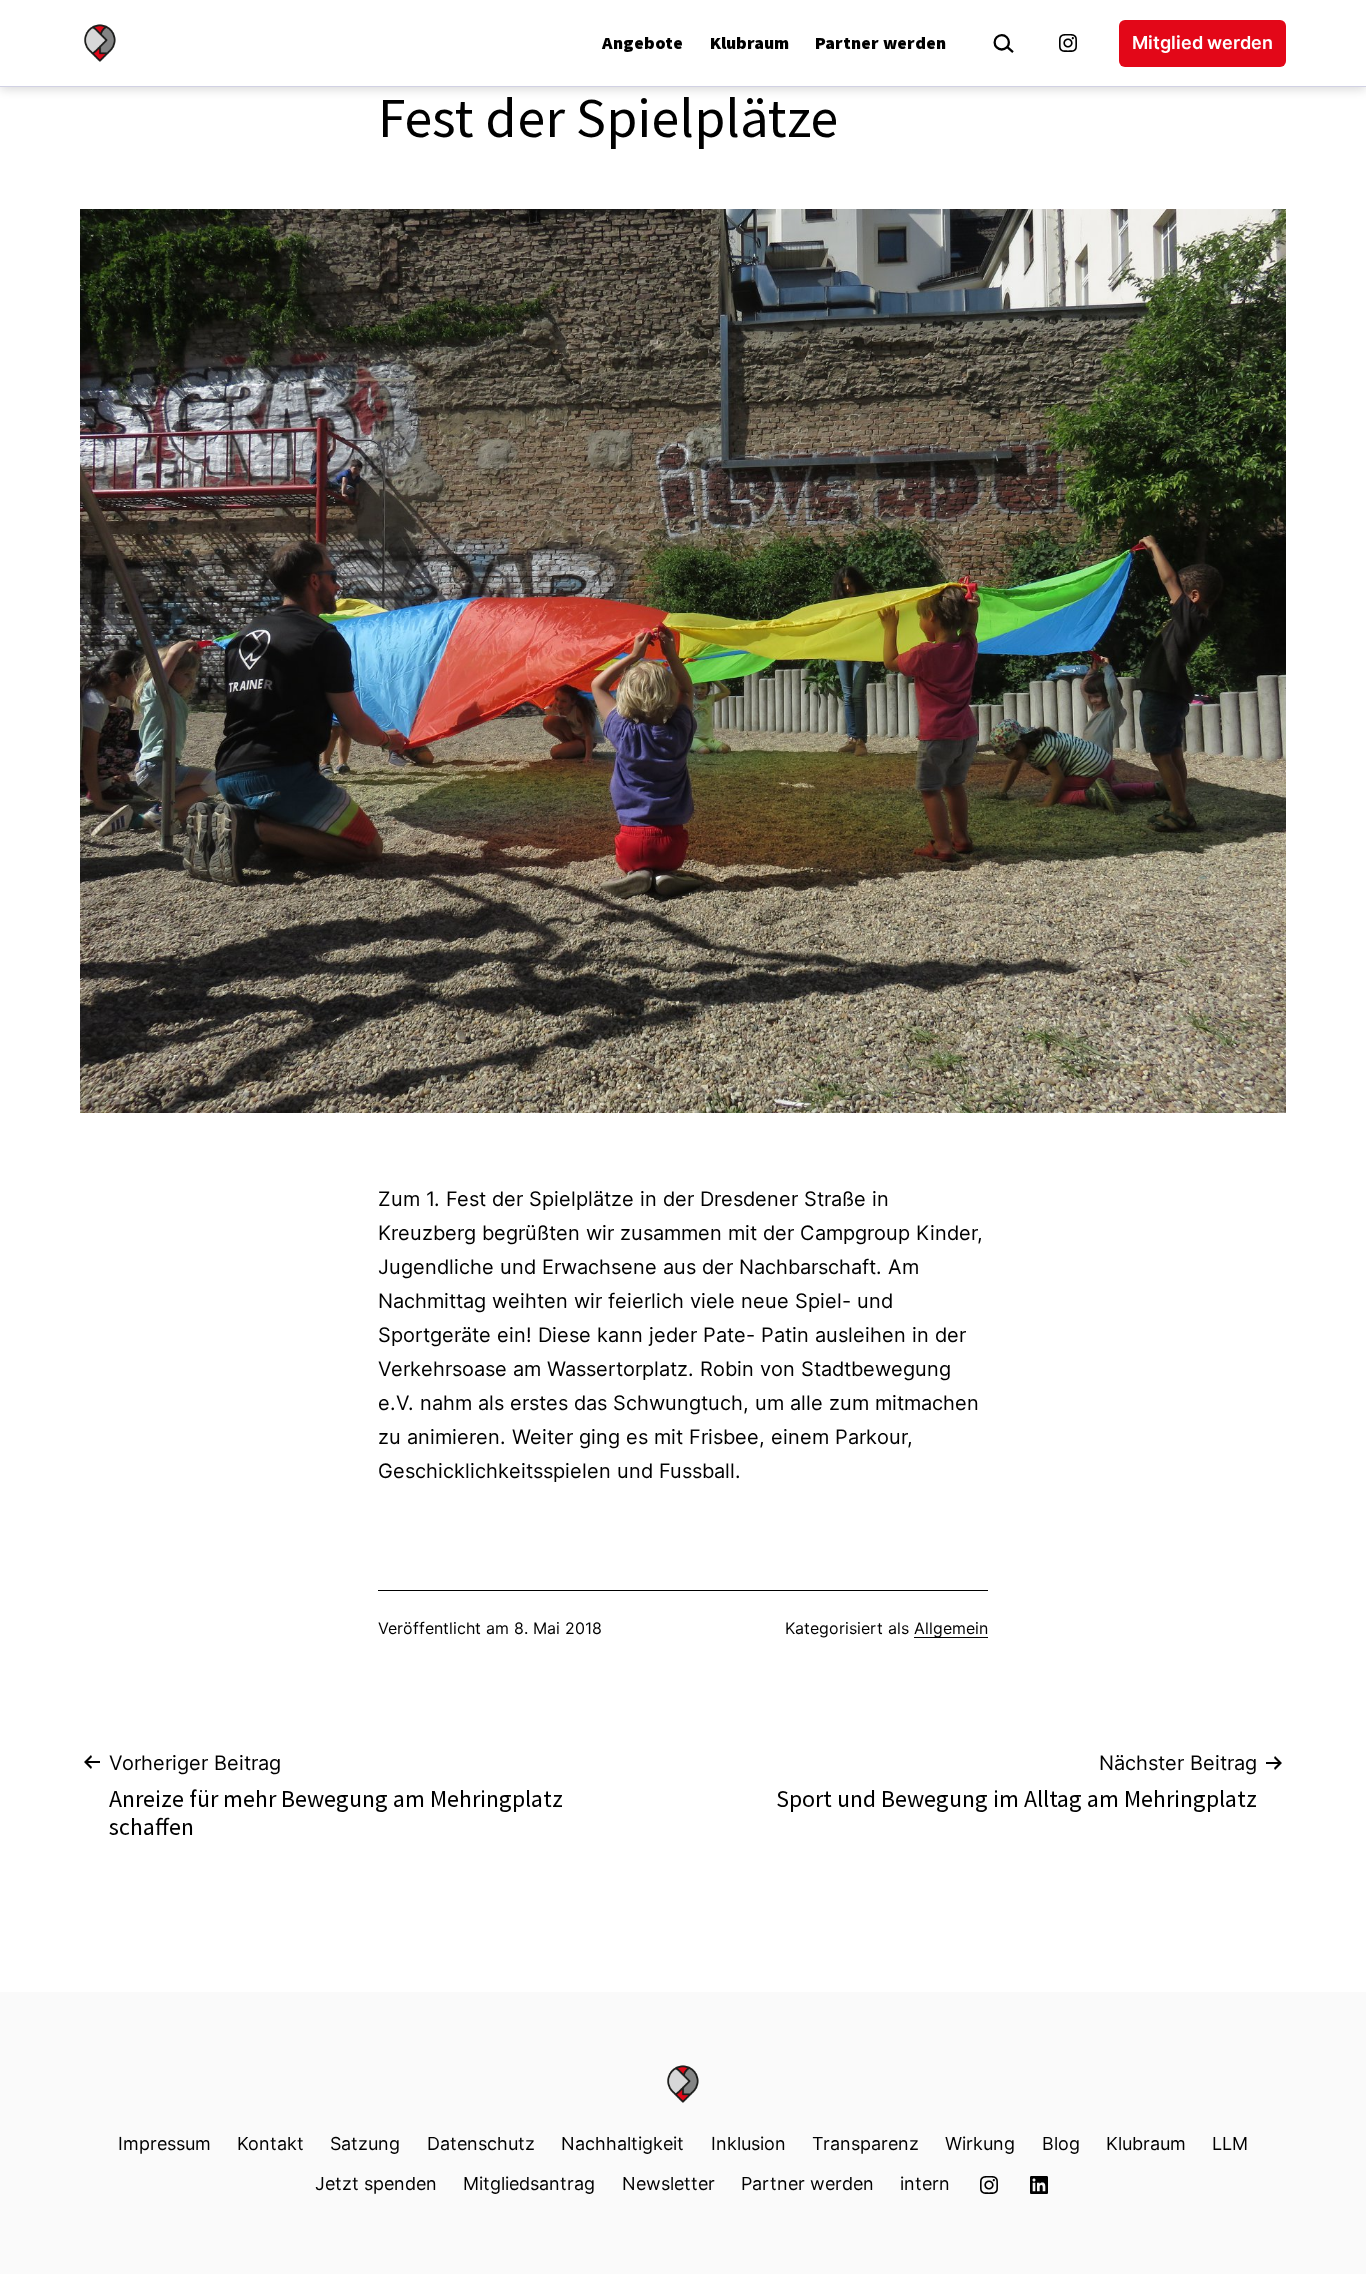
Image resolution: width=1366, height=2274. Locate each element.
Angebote (642, 42)
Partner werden (880, 42)
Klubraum (749, 42)
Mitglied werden (1202, 42)
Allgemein (951, 1628)
